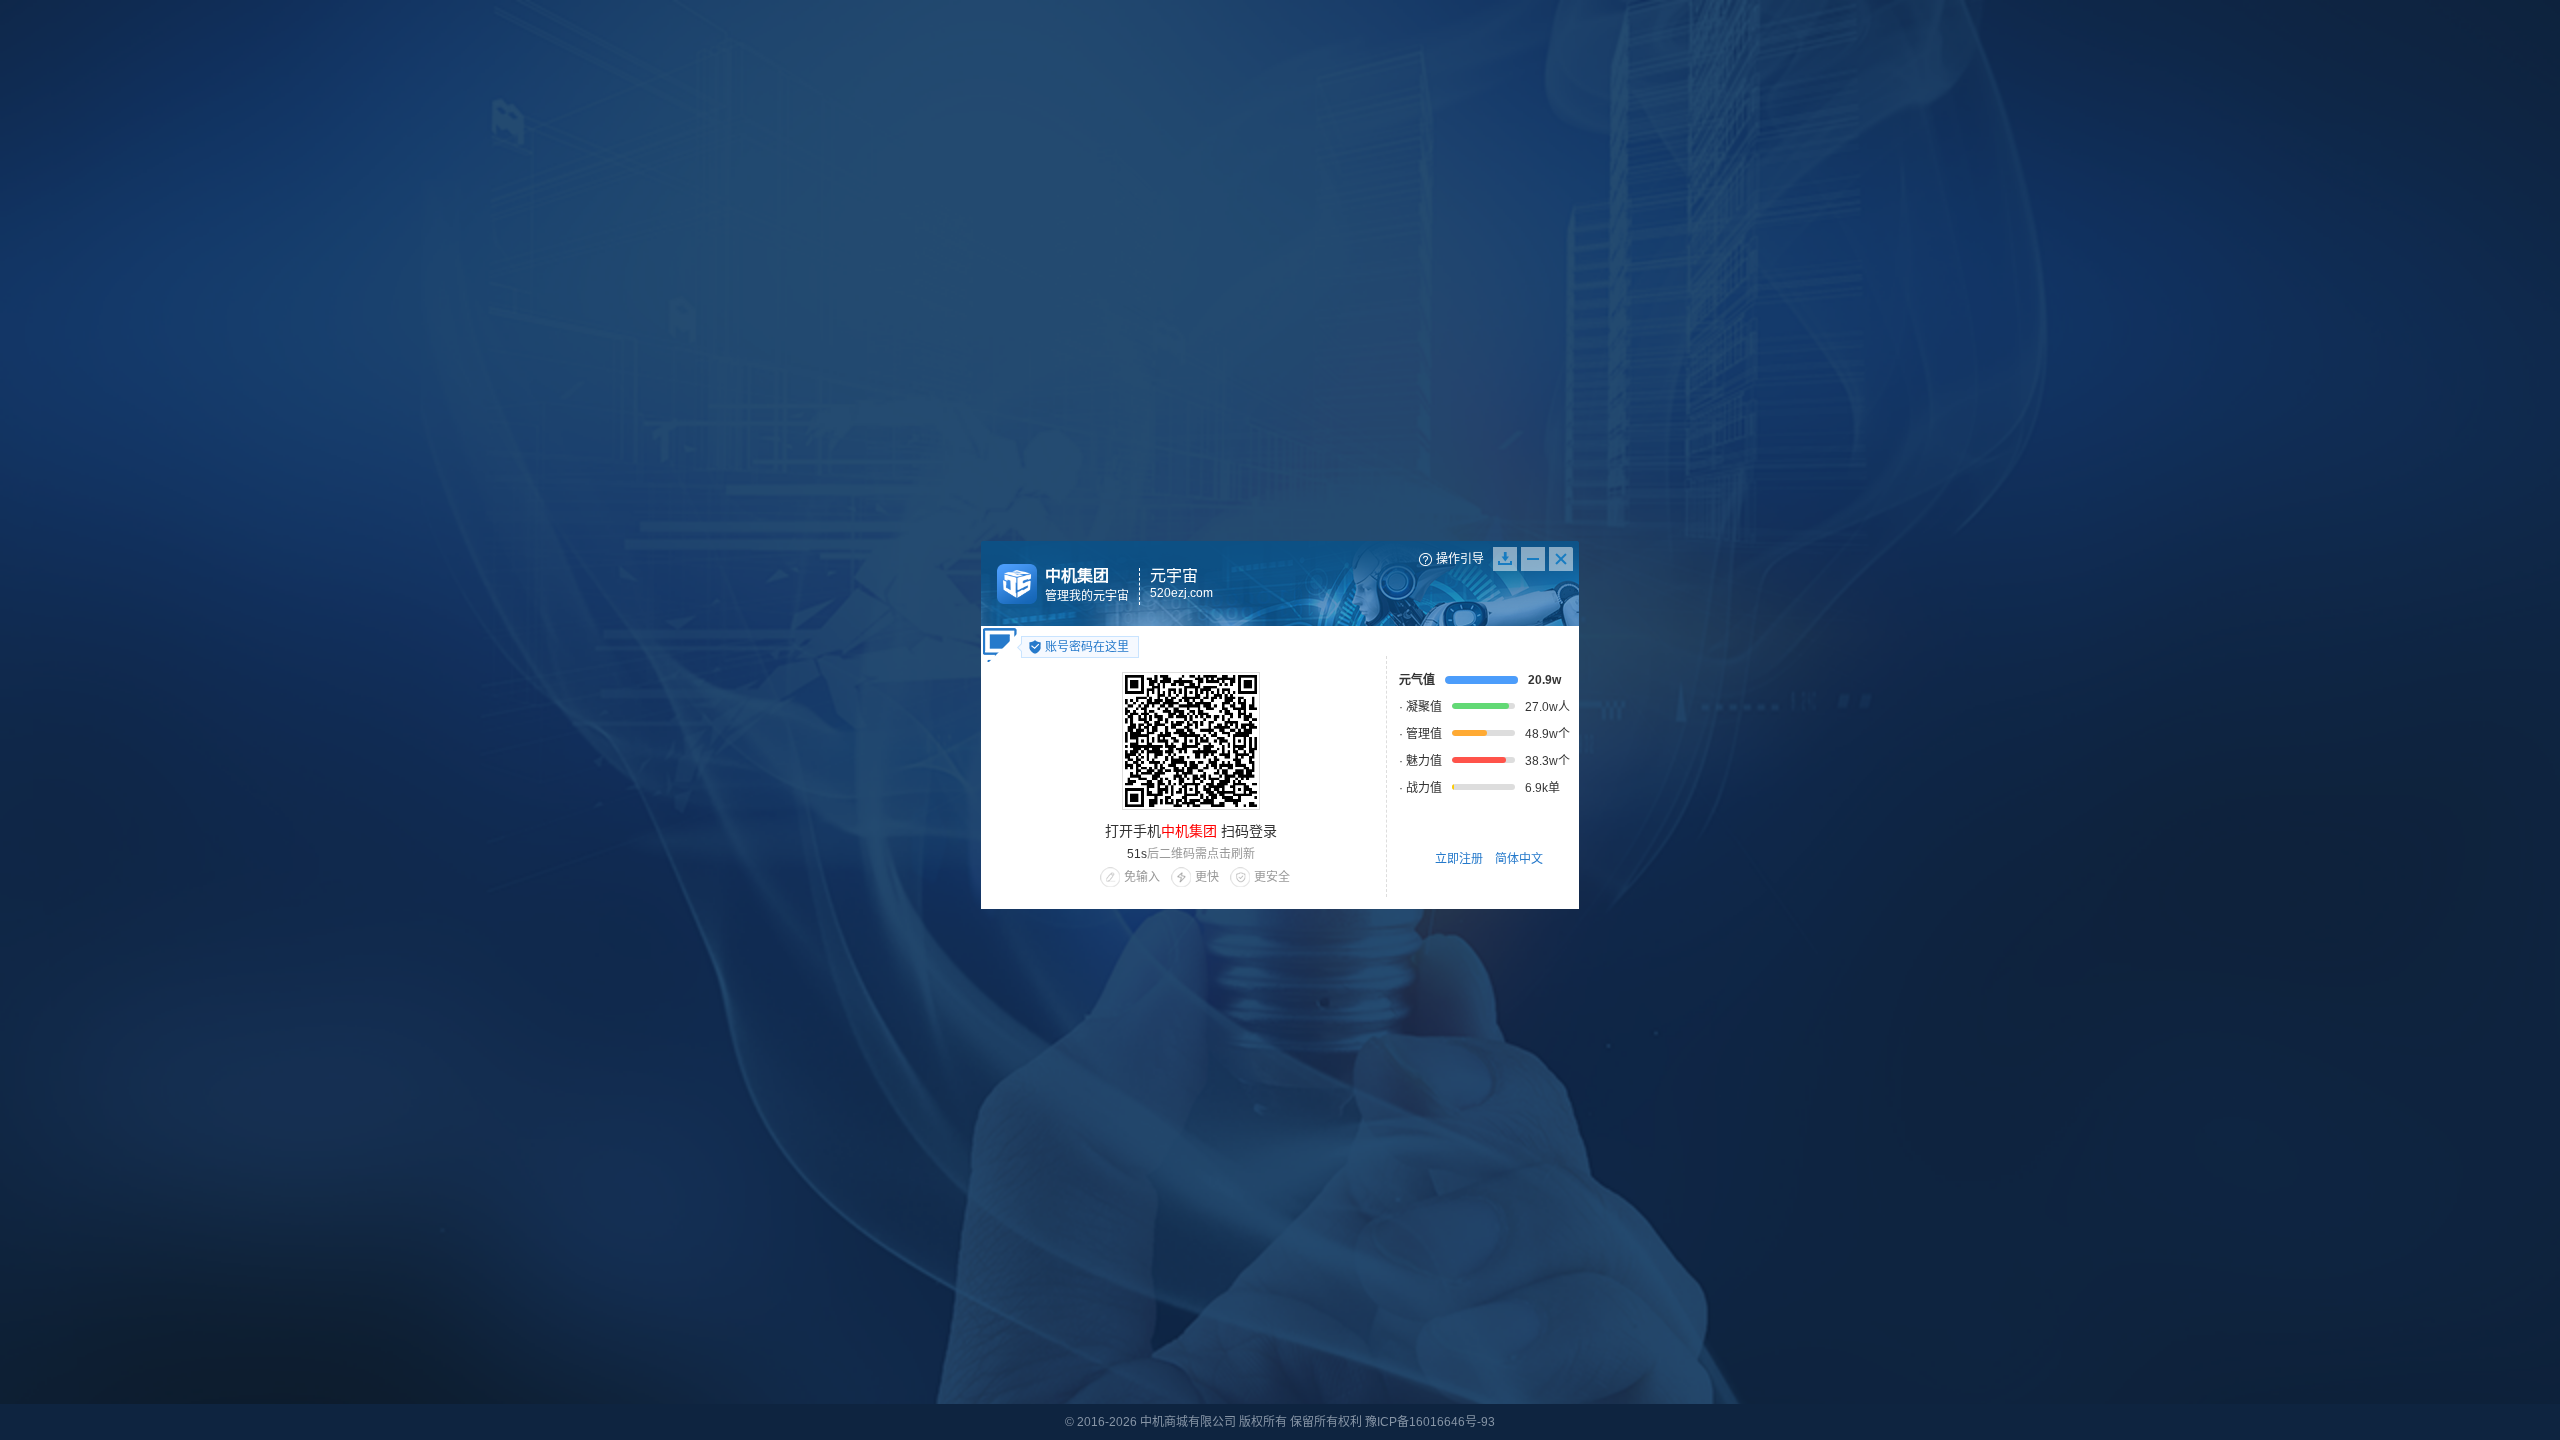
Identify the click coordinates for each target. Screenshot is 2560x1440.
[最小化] (1533, 559)
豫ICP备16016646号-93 (1430, 1422)
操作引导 (1460, 559)
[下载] (1505, 559)
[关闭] (1562, 559)
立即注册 (1459, 859)
